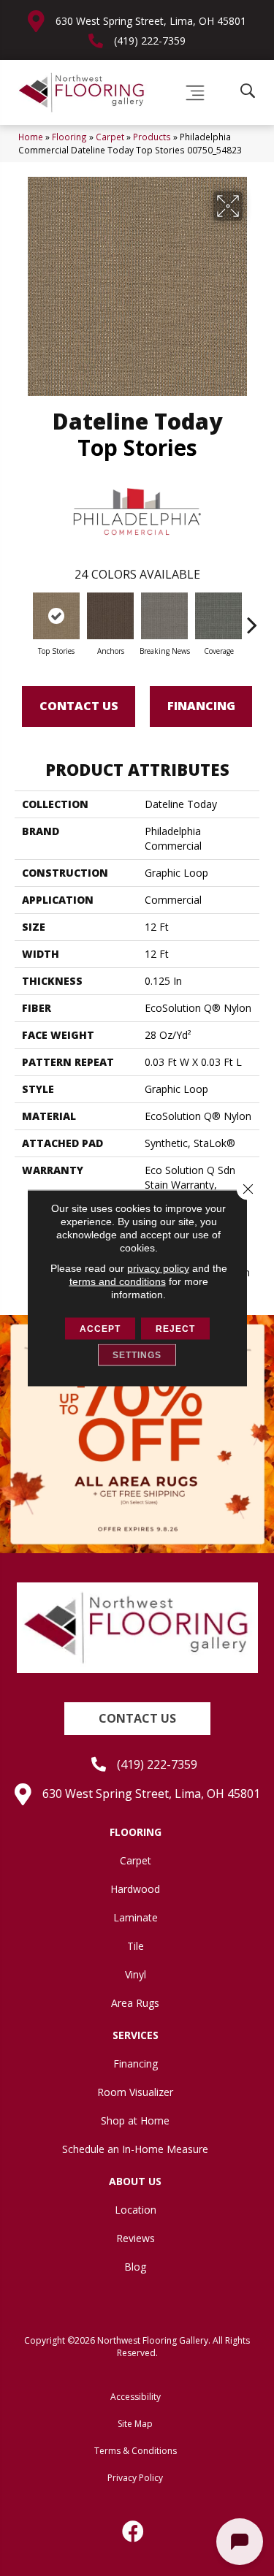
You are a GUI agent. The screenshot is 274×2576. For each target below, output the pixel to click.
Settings (137, 1355)
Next (252, 617)
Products (152, 137)
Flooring (69, 137)
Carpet (110, 137)
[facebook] (134, 2531)
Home (31, 137)
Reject (175, 1329)
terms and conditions (118, 1281)
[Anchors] (110, 616)
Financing (201, 706)
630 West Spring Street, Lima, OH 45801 (151, 21)
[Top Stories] (56, 616)
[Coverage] (218, 616)
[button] (137, 1719)
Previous (22, 617)
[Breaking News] (164, 616)
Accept (100, 1329)
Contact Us (79, 706)
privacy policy (158, 1268)
